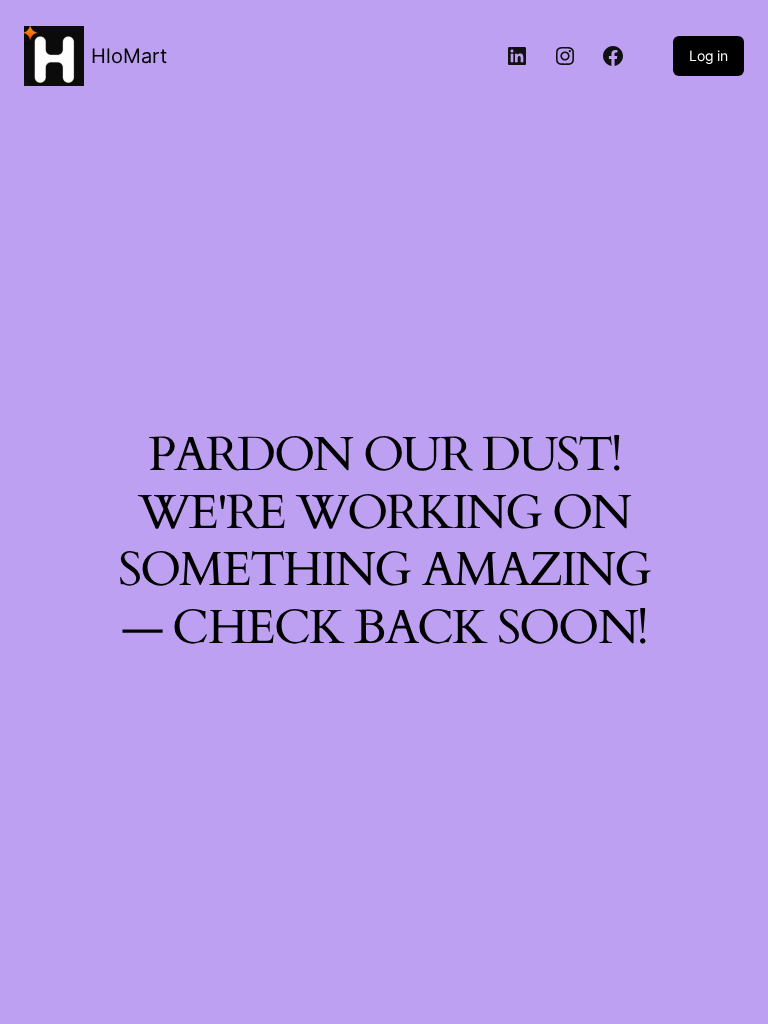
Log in (708, 55)
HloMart (129, 56)
